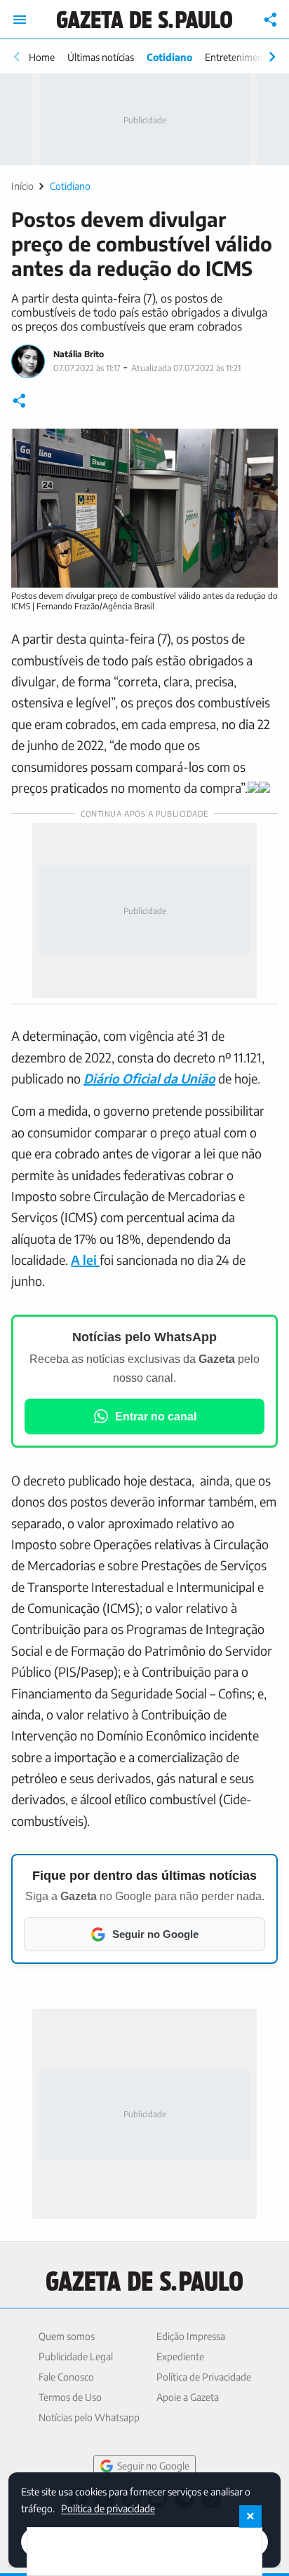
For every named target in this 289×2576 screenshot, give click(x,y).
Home (42, 57)
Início (22, 186)
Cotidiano (169, 57)
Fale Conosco (66, 2377)
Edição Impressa (191, 2336)
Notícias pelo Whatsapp (89, 2417)
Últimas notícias (101, 57)
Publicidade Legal (76, 2356)
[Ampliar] (260, 447)
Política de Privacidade (204, 2377)
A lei (85, 1260)
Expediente (180, 2356)
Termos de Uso (70, 2397)
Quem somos (67, 2336)
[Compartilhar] (271, 20)
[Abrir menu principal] (20, 20)
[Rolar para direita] (272, 57)
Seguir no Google (153, 2466)
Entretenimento (238, 57)
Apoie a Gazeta (188, 2397)
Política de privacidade (108, 2508)
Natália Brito (79, 354)
